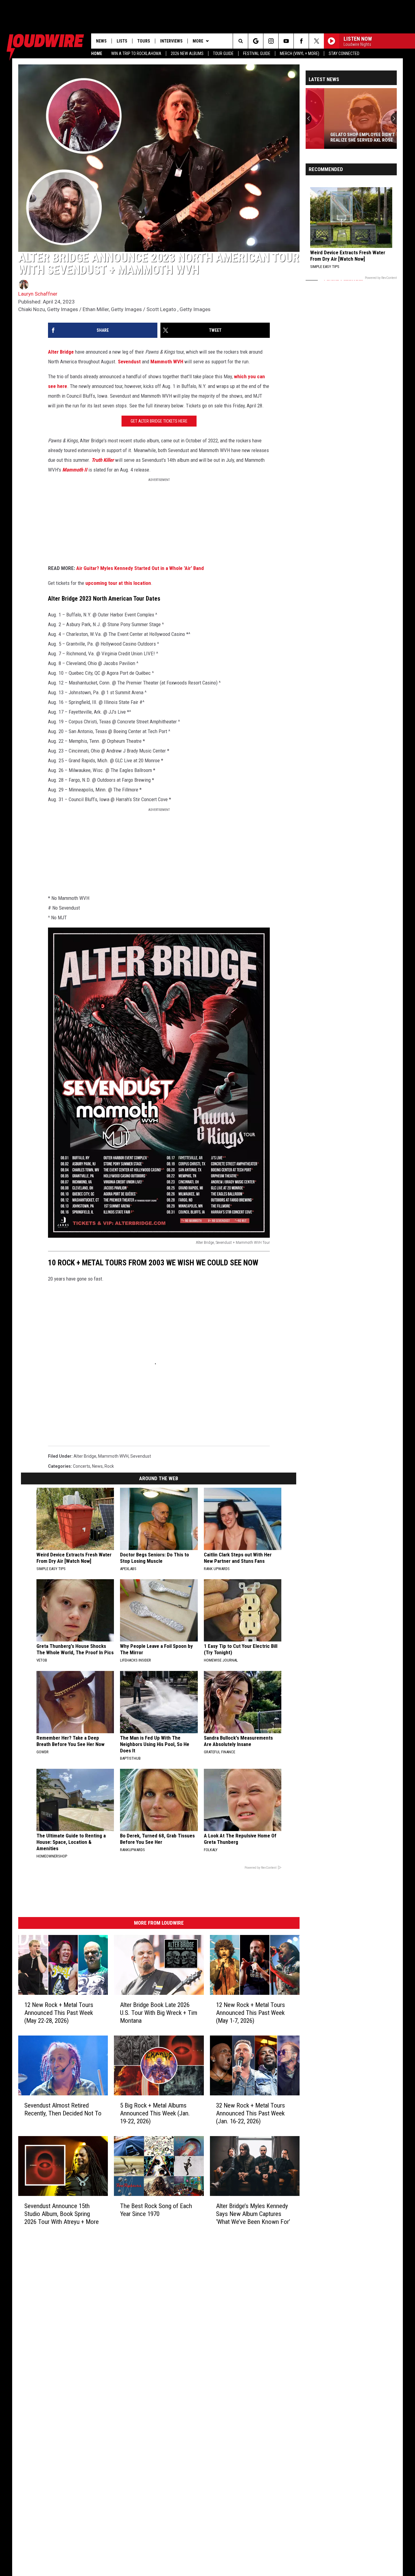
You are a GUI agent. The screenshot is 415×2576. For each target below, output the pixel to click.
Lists (122, 41)
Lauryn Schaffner (38, 294)
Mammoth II (75, 470)
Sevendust (129, 362)
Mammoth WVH (167, 362)
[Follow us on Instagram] (271, 41)
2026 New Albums (187, 53)
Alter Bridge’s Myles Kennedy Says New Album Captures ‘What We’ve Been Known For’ (253, 2214)
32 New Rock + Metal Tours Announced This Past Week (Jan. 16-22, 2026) (250, 2113)
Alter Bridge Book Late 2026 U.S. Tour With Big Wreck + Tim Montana (159, 2013)
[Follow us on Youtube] (286, 41)
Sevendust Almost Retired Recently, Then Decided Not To (63, 2109)
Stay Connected (344, 53)
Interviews (171, 41)
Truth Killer (103, 460)
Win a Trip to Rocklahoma (136, 53)
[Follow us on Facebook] (301, 41)
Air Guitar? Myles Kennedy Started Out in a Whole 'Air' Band (140, 568)
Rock (109, 1466)
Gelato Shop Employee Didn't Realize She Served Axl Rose (344, 137)
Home (97, 53)
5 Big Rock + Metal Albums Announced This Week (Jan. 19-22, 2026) (155, 2113)
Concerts (82, 1466)
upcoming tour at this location (118, 583)
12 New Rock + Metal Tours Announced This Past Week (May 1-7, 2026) (250, 2013)
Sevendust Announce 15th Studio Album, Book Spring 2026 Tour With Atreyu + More (62, 2214)
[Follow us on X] (316, 41)
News (101, 41)
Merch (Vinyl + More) (300, 53)
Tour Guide (223, 53)
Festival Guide (257, 53)
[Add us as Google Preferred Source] (256, 41)
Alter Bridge (61, 352)
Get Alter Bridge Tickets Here (159, 421)
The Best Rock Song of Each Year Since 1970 (156, 2210)
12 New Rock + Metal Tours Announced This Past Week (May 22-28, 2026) (59, 2013)
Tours (144, 41)
